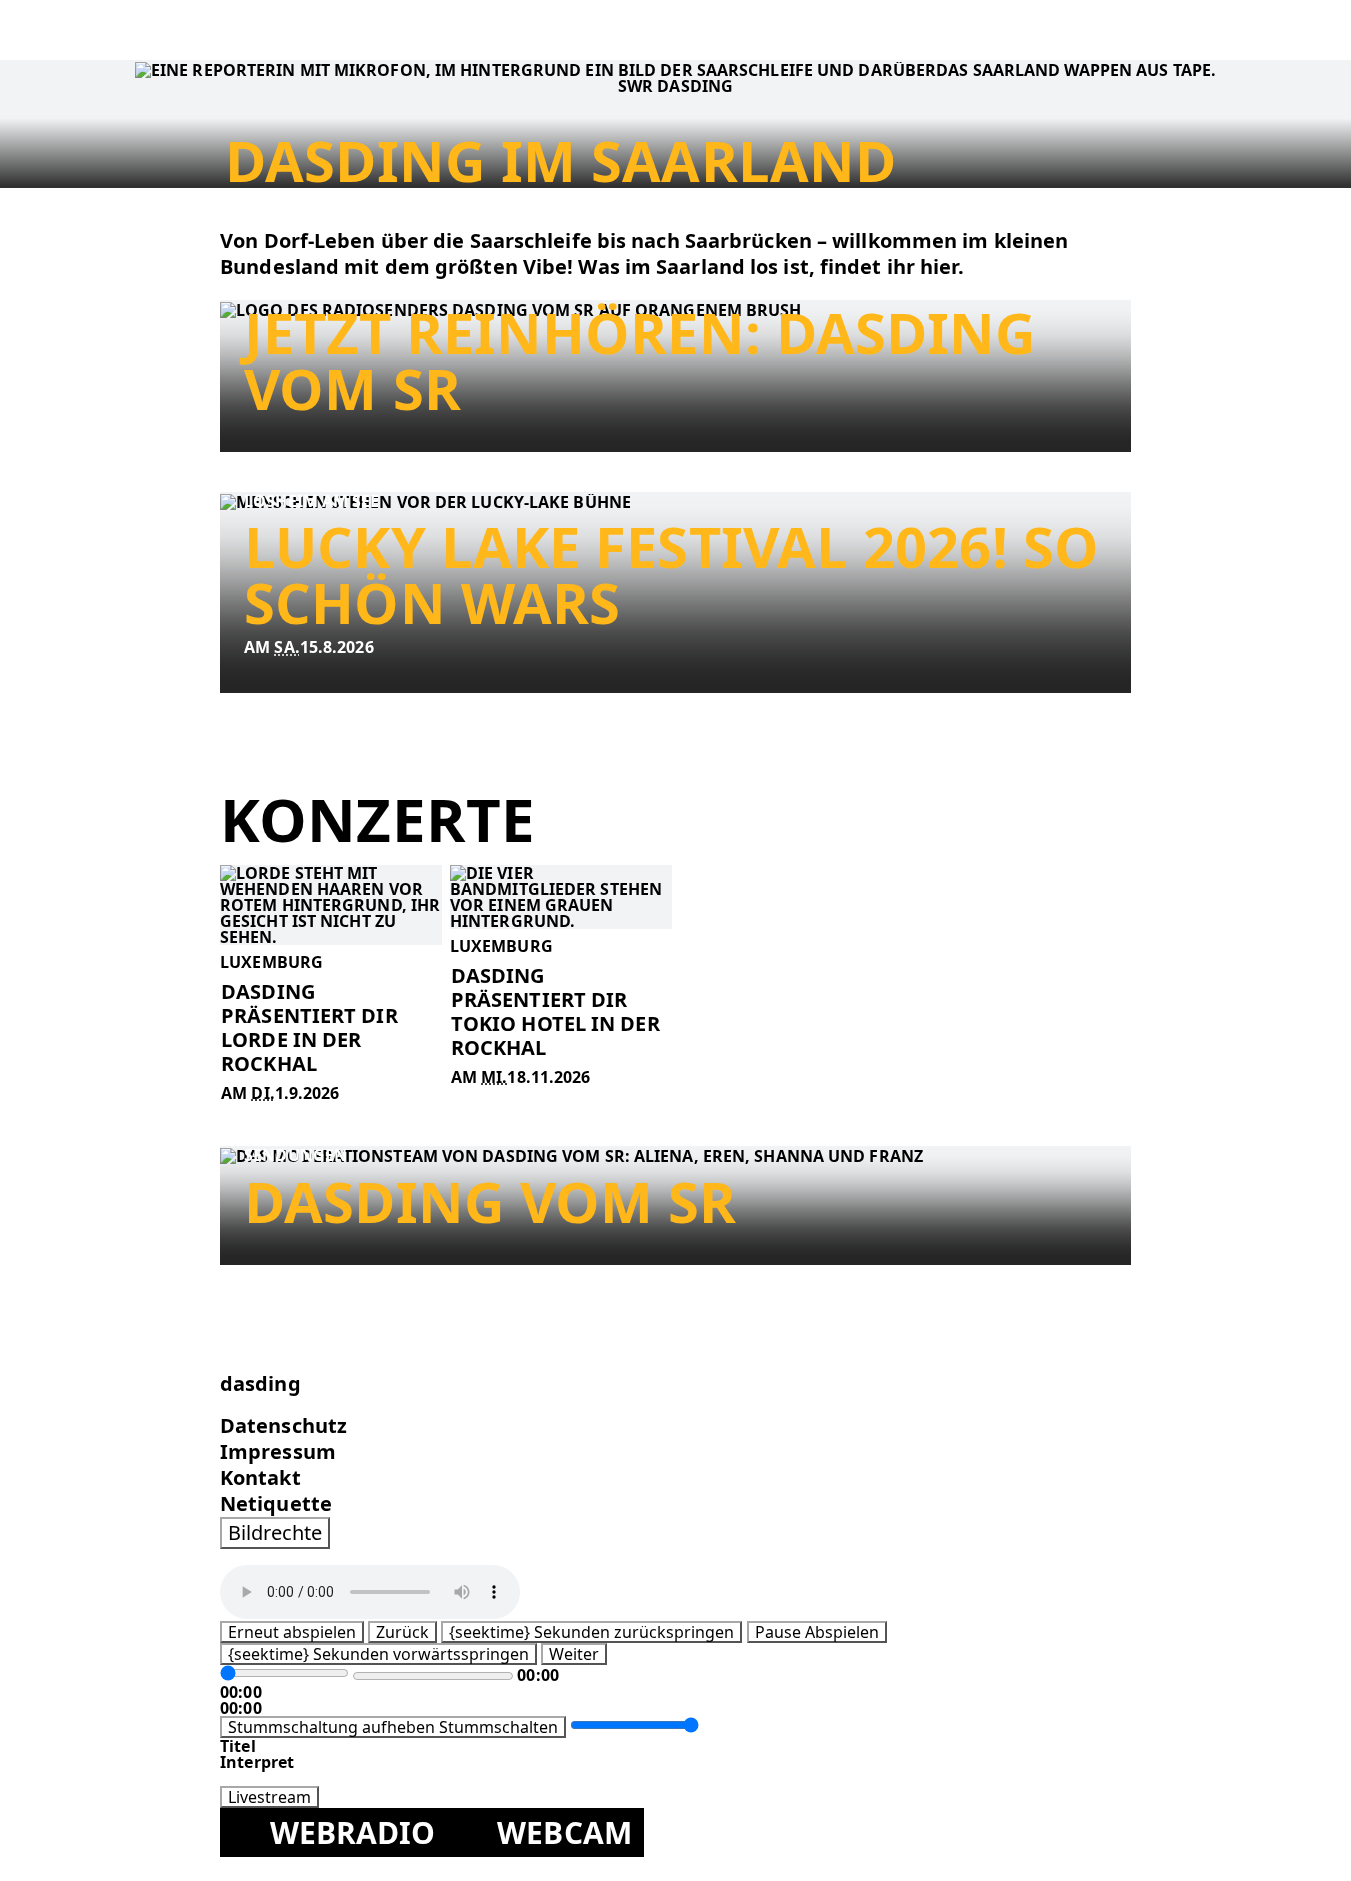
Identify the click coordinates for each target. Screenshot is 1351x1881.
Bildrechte (275, 1532)
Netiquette (276, 1503)
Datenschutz (283, 1425)
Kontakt (260, 1477)
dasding (260, 1383)
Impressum (278, 1451)
